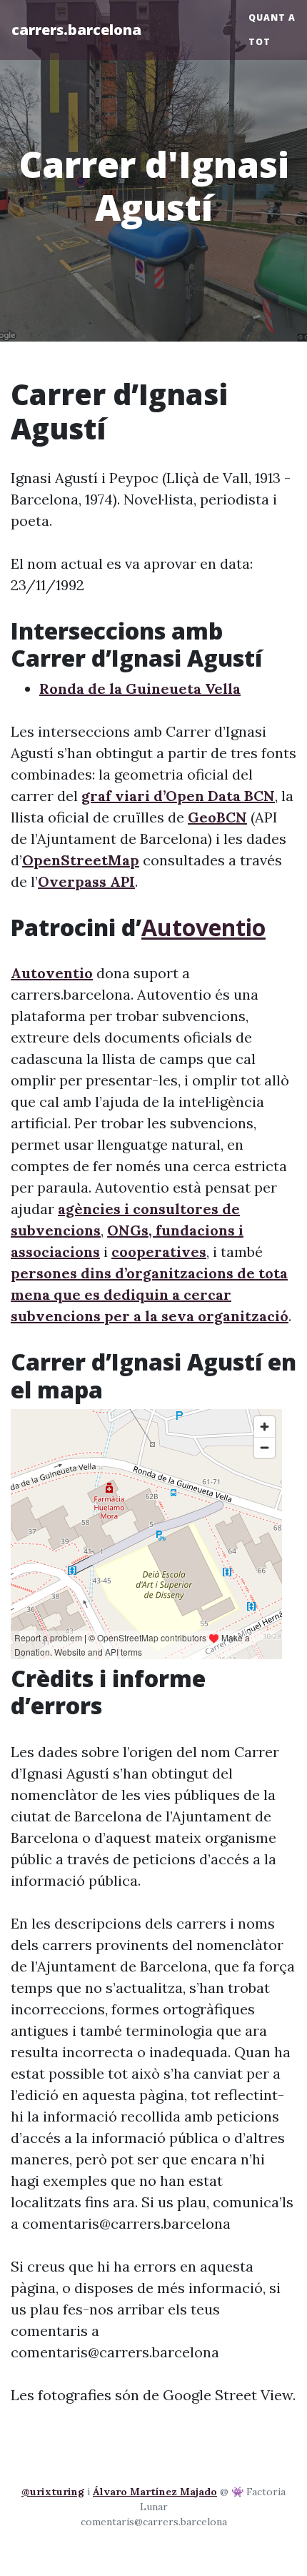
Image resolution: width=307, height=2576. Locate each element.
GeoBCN (217, 817)
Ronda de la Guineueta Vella (140, 688)
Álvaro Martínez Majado (155, 2492)
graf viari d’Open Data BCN (178, 796)
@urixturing (53, 2492)
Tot (260, 42)
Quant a (272, 18)
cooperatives (159, 1252)
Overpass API (86, 881)
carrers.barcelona (76, 30)
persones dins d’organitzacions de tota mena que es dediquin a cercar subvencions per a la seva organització (150, 1294)
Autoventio (203, 927)
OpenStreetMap (81, 860)
